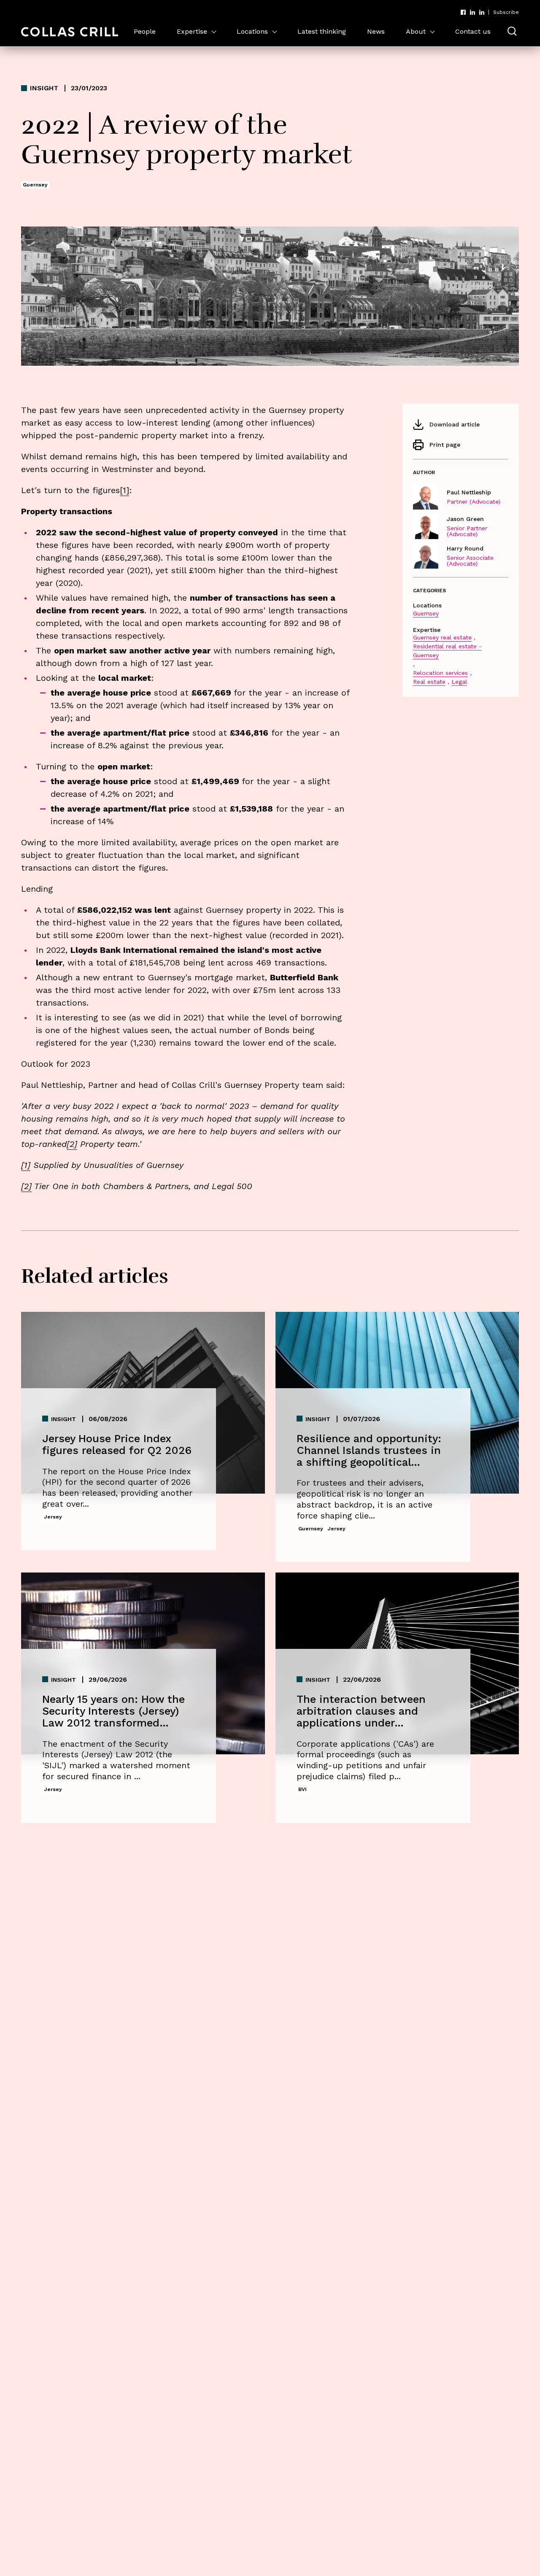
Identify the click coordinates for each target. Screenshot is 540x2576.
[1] (26, 1165)
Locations (252, 31)
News (376, 31)
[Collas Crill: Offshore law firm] (70, 32)
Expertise (192, 31)
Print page (445, 445)
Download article (455, 424)
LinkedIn (472, 12)
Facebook (463, 12)
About (416, 31)
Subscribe (506, 12)
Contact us (473, 31)
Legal (459, 682)
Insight (44, 88)
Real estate (429, 682)
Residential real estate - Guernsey (447, 651)
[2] (72, 1144)
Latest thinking (322, 31)
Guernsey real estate (442, 637)
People (145, 31)
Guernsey (426, 613)
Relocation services (440, 673)
